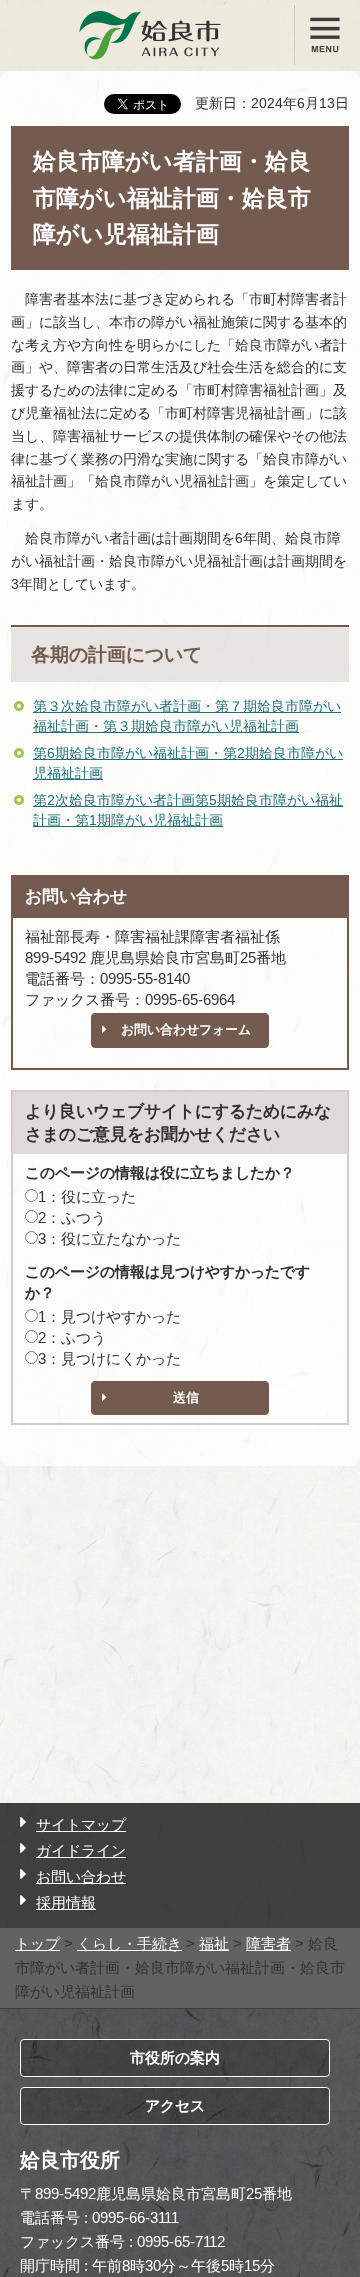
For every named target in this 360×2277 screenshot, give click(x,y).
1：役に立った (87, 1196)
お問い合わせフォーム (186, 1029)
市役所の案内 (175, 2057)
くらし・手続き (129, 1943)
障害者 (268, 1943)
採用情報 (66, 1902)
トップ (37, 1943)
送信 (186, 1397)
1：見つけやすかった (109, 1316)
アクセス (175, 2105)
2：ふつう (72, 1217)
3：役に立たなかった (109, 1238)
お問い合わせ (81, 1876)
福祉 (214, 1943)
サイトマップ (81, 1824)
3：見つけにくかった (109, 1358)
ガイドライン (81, 1850)
